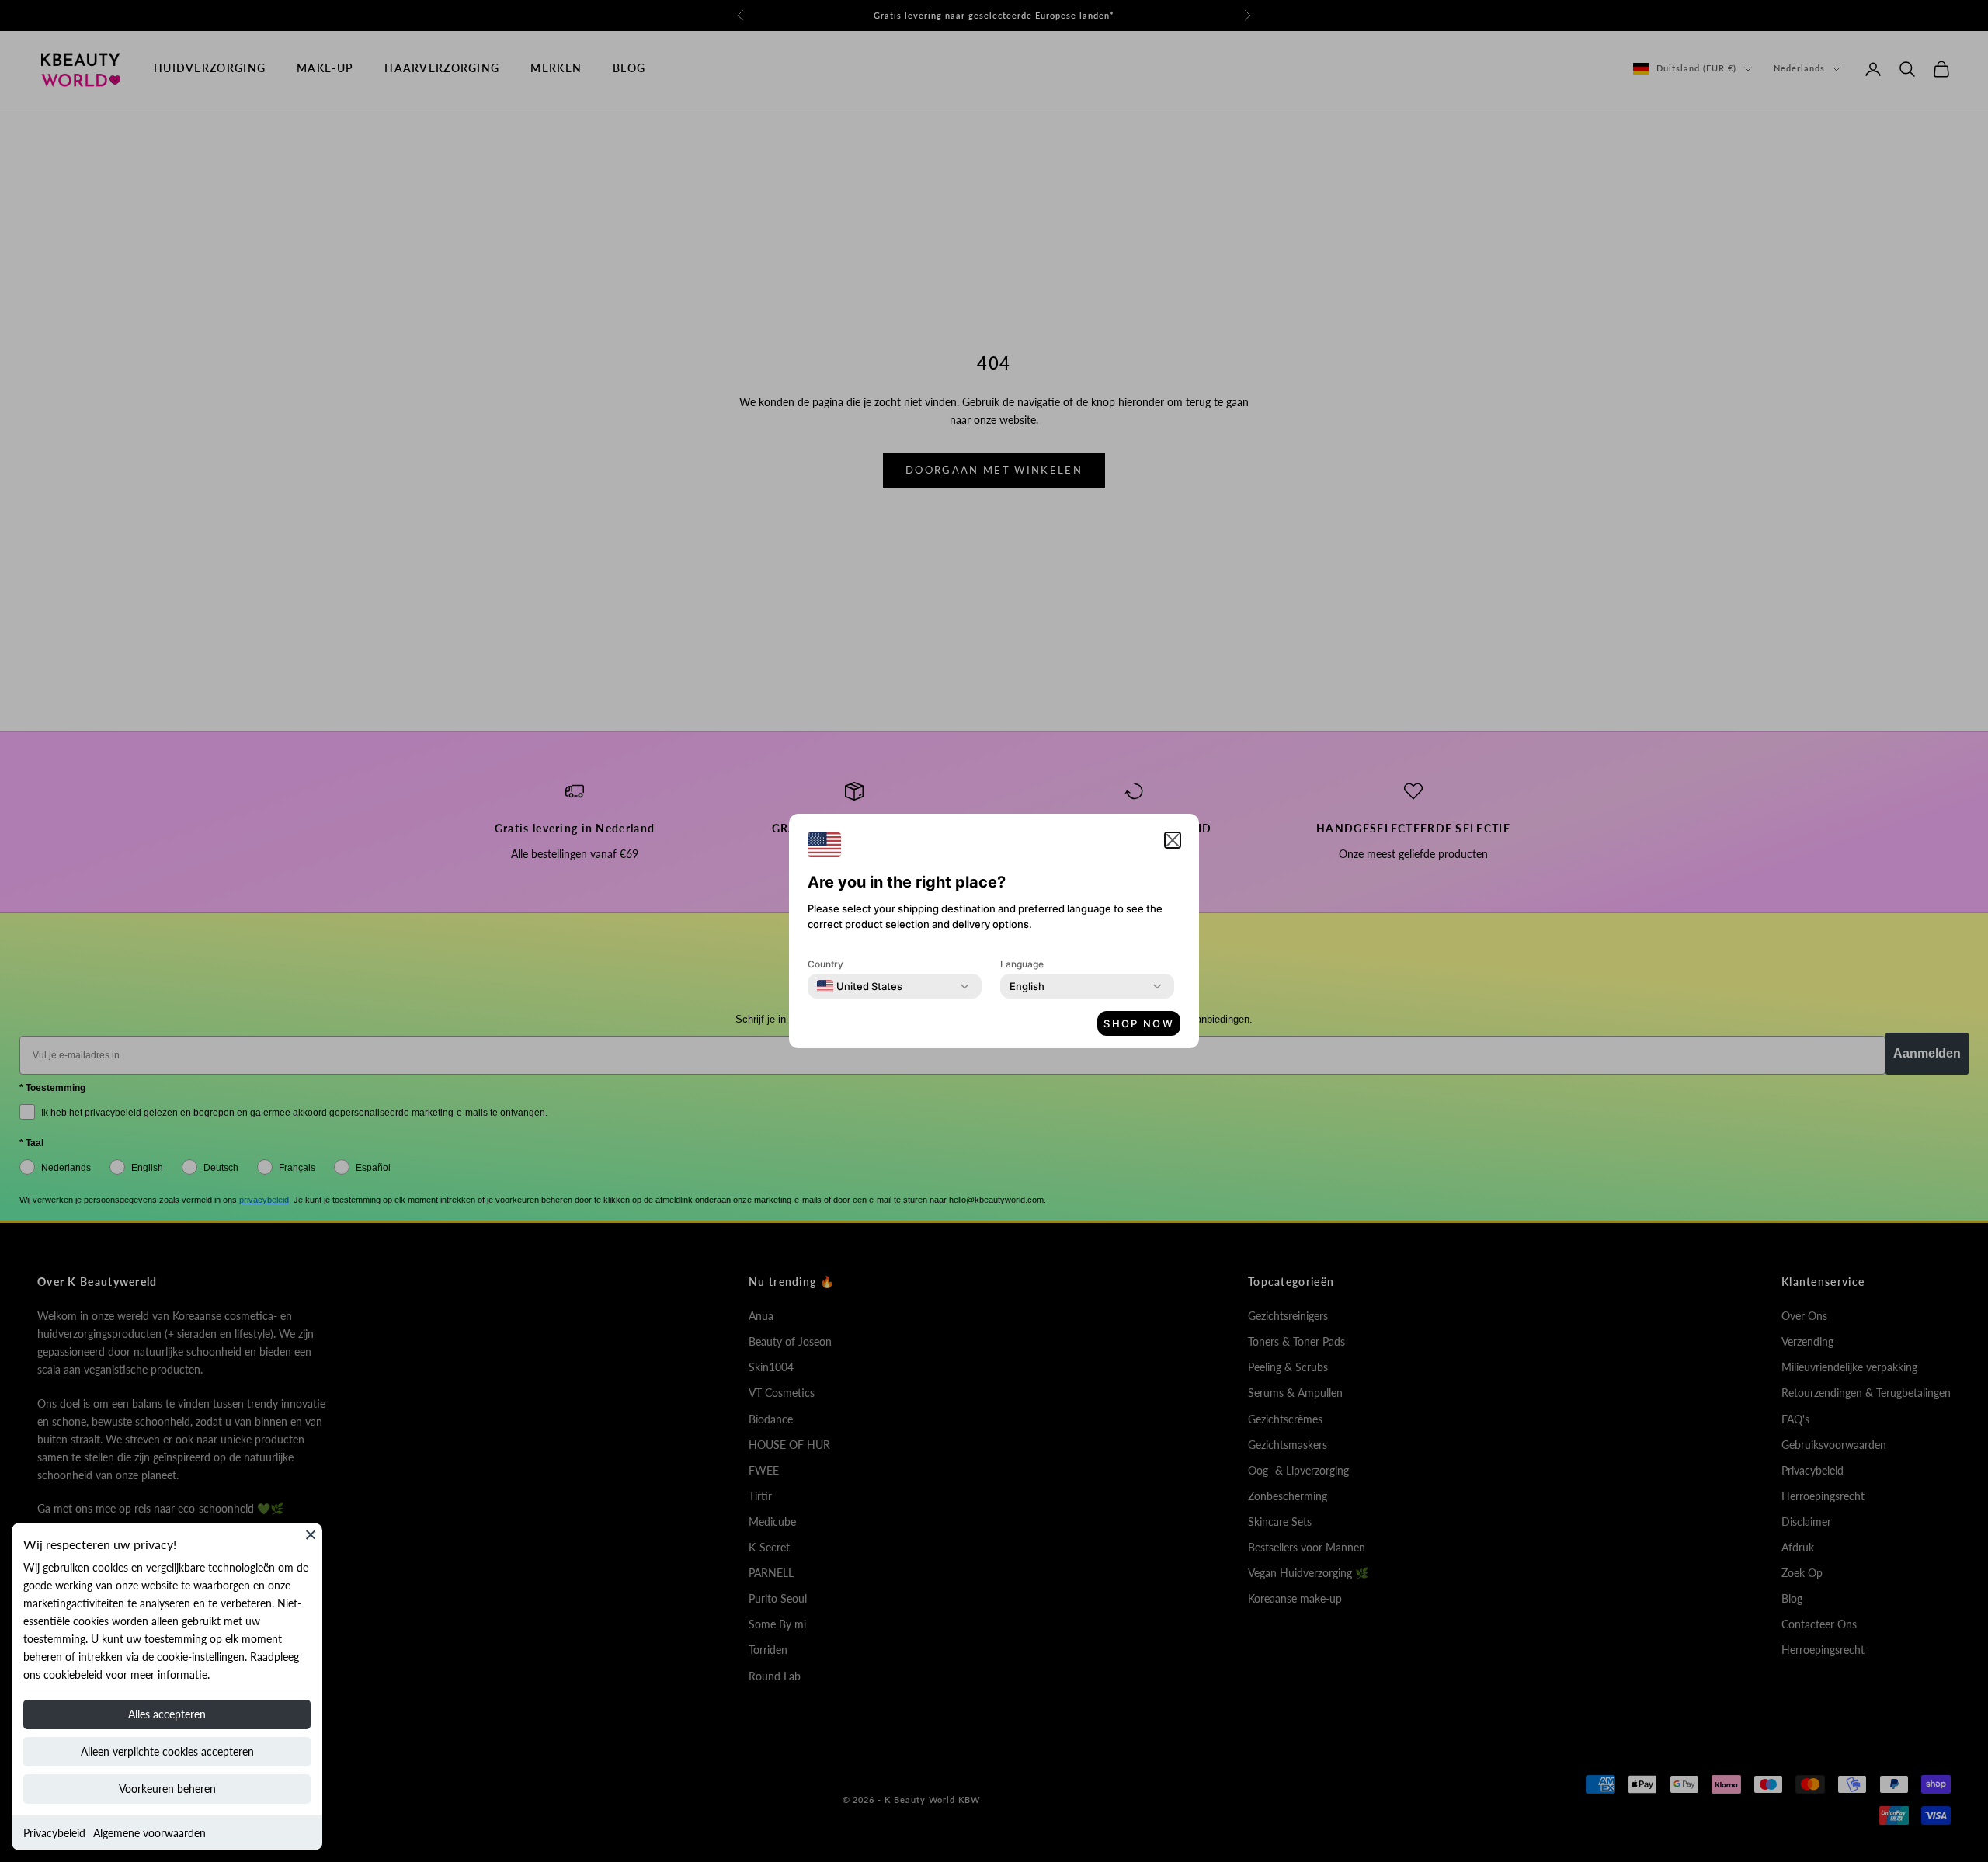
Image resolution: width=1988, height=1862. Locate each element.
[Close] (311, 1534)
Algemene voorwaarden (149, 1833)
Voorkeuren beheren (167, 1789)
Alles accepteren (167, 1714)
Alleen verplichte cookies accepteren (167, 1751)
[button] (1173, 840)
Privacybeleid (54, 1833)
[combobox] (860, 986)
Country (825, 964)
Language (1022, 964)
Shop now (1139, 1023)
